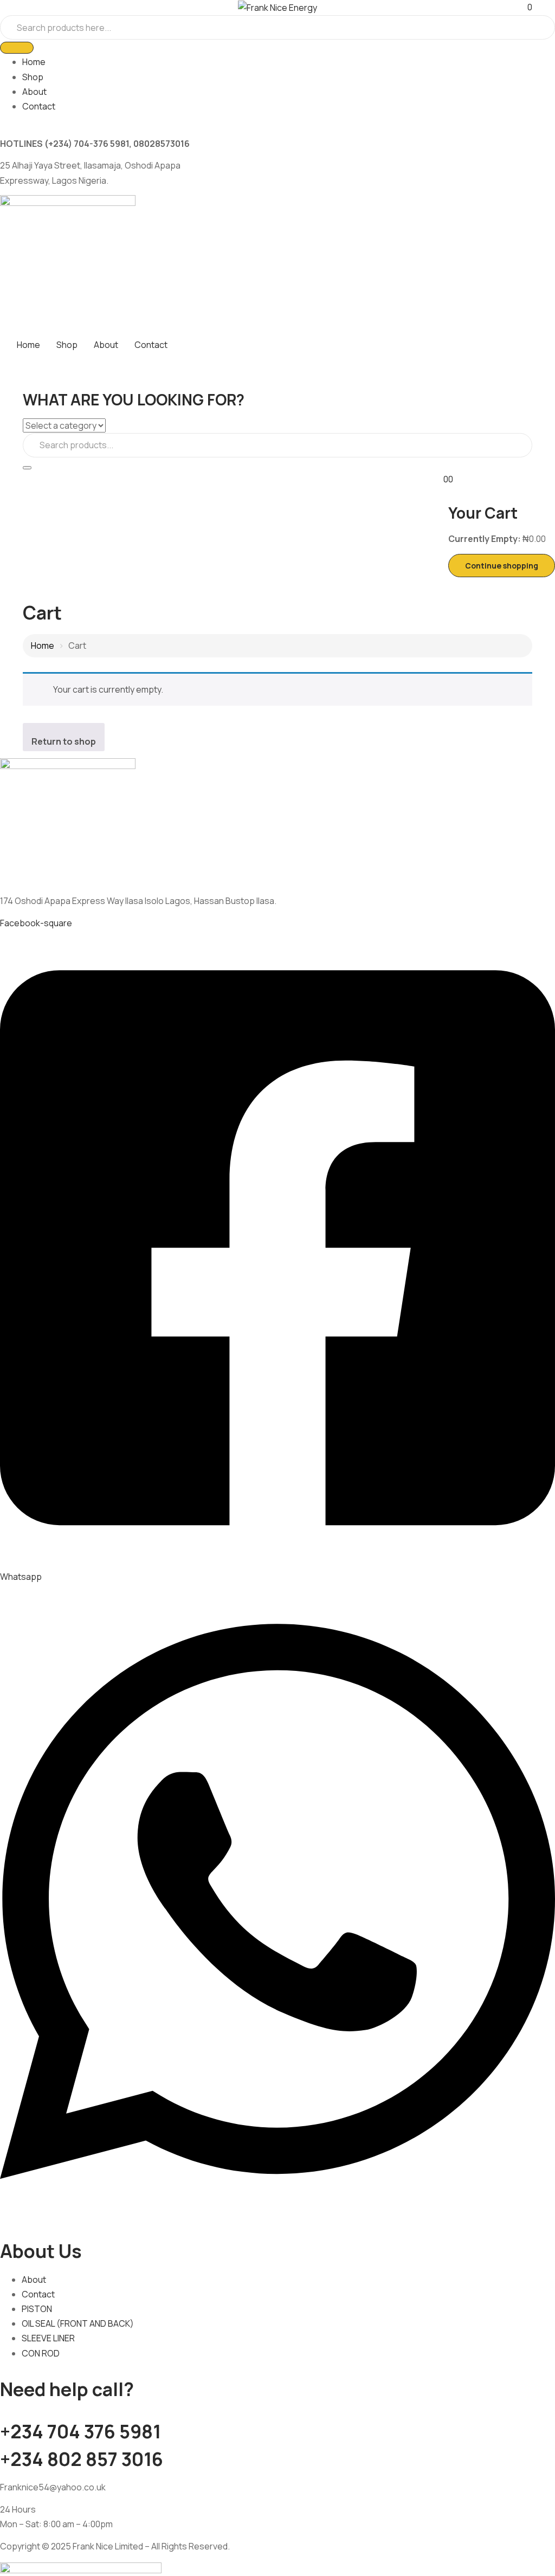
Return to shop (64, 741)
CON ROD (41, 2353)
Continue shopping (502, 566)
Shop (33, 77)
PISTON (37, 2309)
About (34, 92)
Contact (39, 106)
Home (34, 62)
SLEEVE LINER (48, 2338)
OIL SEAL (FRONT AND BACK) (78, 2323)
